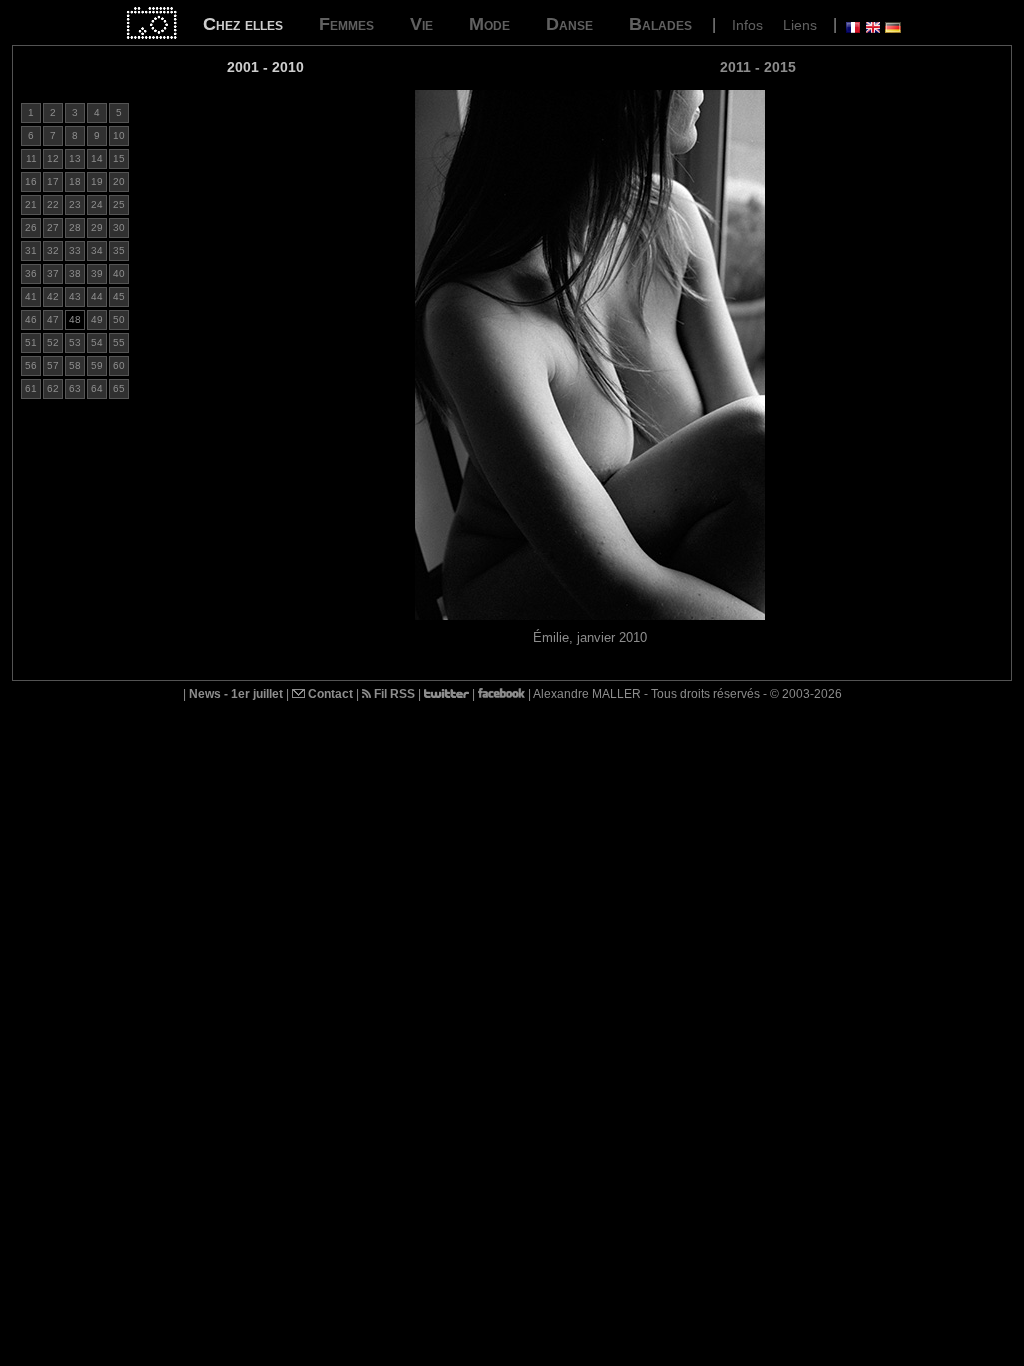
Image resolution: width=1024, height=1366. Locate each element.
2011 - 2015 (758, 67)
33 (75, 250)
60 (119, 365)
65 (119, 388)
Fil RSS (393, 694)
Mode (489, 24)
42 (53, 296)
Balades (660, 24)
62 (53, 388)
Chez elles (243, 24)
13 (75, 158)
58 (75, 365)
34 (97, 250)
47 (53, 319)
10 (119, 135)
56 (31, 365)
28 (75, 227)
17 (53, 181)
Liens (800, 25)
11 (31, 158)
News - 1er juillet (236, 694)
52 (53, 342)
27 (53, 227)
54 (97, 342)
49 (97, 319)
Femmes (346, 24)
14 (97, 158)
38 (75, 273)
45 (119, 296)
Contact (329, 694)
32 (53, 250)
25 (119, 204)
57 (53, 365)
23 (75, 204)
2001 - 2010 (265, 67)
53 (75, 342)
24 (97, 204)
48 (75, 319)
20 (119, 181)
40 (119, 273)
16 (31, 181)
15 (119, 158)
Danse (569, 24)
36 (31, 273)
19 (97, 181)
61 (31, 388)
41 (31, 296)
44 (97, 296)
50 (119, 319)
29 (97, 227)
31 (31, 250)
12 (53, 158)
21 (31, 204)
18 (75, 181)
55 (119, 342)
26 (31, 227)
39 (97, 273)
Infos (747, 25)
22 (53, 204)
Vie (421, 24)
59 (97, 365)
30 (119, 227)
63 (75, 388)
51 (31, 342)
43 (75, 296)
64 (97, 388)
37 (53, 273)
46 (31, 319)
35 (119, 250)
